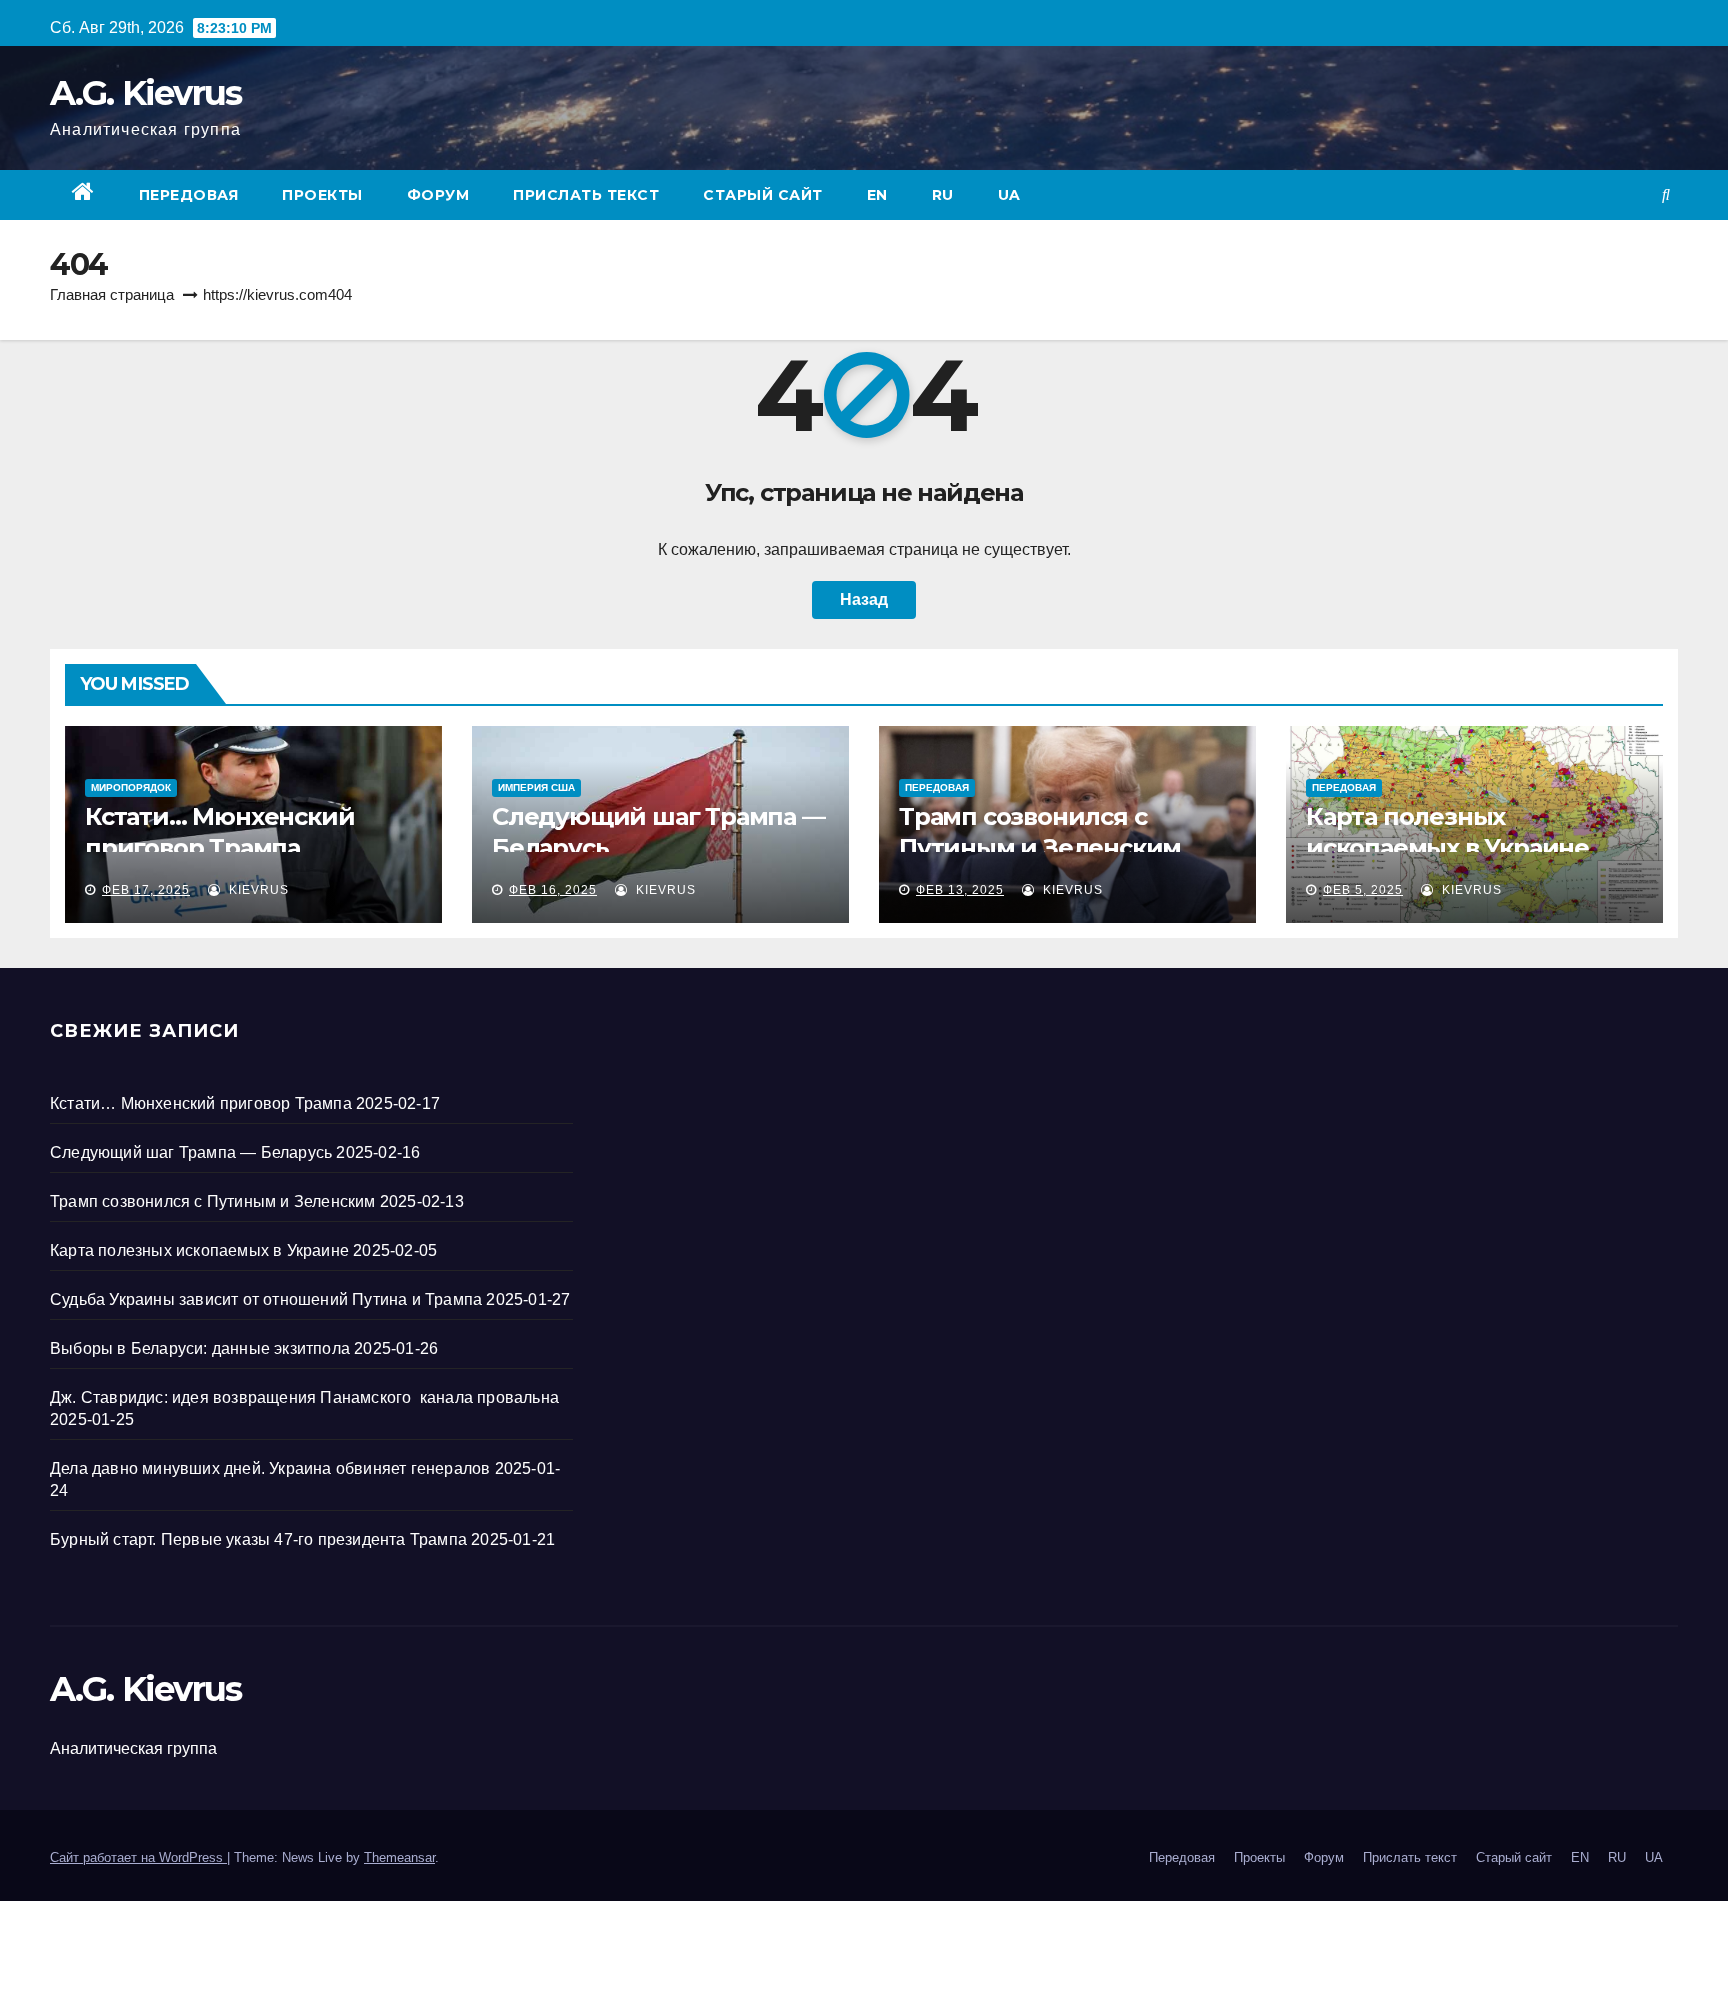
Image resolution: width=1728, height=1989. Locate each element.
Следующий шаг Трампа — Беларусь (191, 1152)
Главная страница (112, 294)
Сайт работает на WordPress (138, 1857)
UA (1009, 195)
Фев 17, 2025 (146, 890)
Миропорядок (131, 787)
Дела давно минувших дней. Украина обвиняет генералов (270, 1468)
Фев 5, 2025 (1363, 890)
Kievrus (257, 890)
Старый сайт (763, 195)
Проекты (322, 195)
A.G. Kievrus (146, 93)
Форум (438, 195)
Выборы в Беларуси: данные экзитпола (200, 1348)
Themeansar (399, 1857)
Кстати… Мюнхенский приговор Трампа (201, 1103)
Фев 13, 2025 (960, 890)
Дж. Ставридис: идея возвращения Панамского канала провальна (304, 1397)
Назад (864, 599)
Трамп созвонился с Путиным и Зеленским (213, 1201)
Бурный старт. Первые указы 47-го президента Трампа (258, 1539)
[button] (1666, 194)
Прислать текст (586, 195)
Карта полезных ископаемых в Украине (199, 1250)
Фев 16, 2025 (553, 890)
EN (877, 195)
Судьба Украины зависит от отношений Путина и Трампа (266, 1299)
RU (943, 195)
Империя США (536, 787)
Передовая (189, 195)
